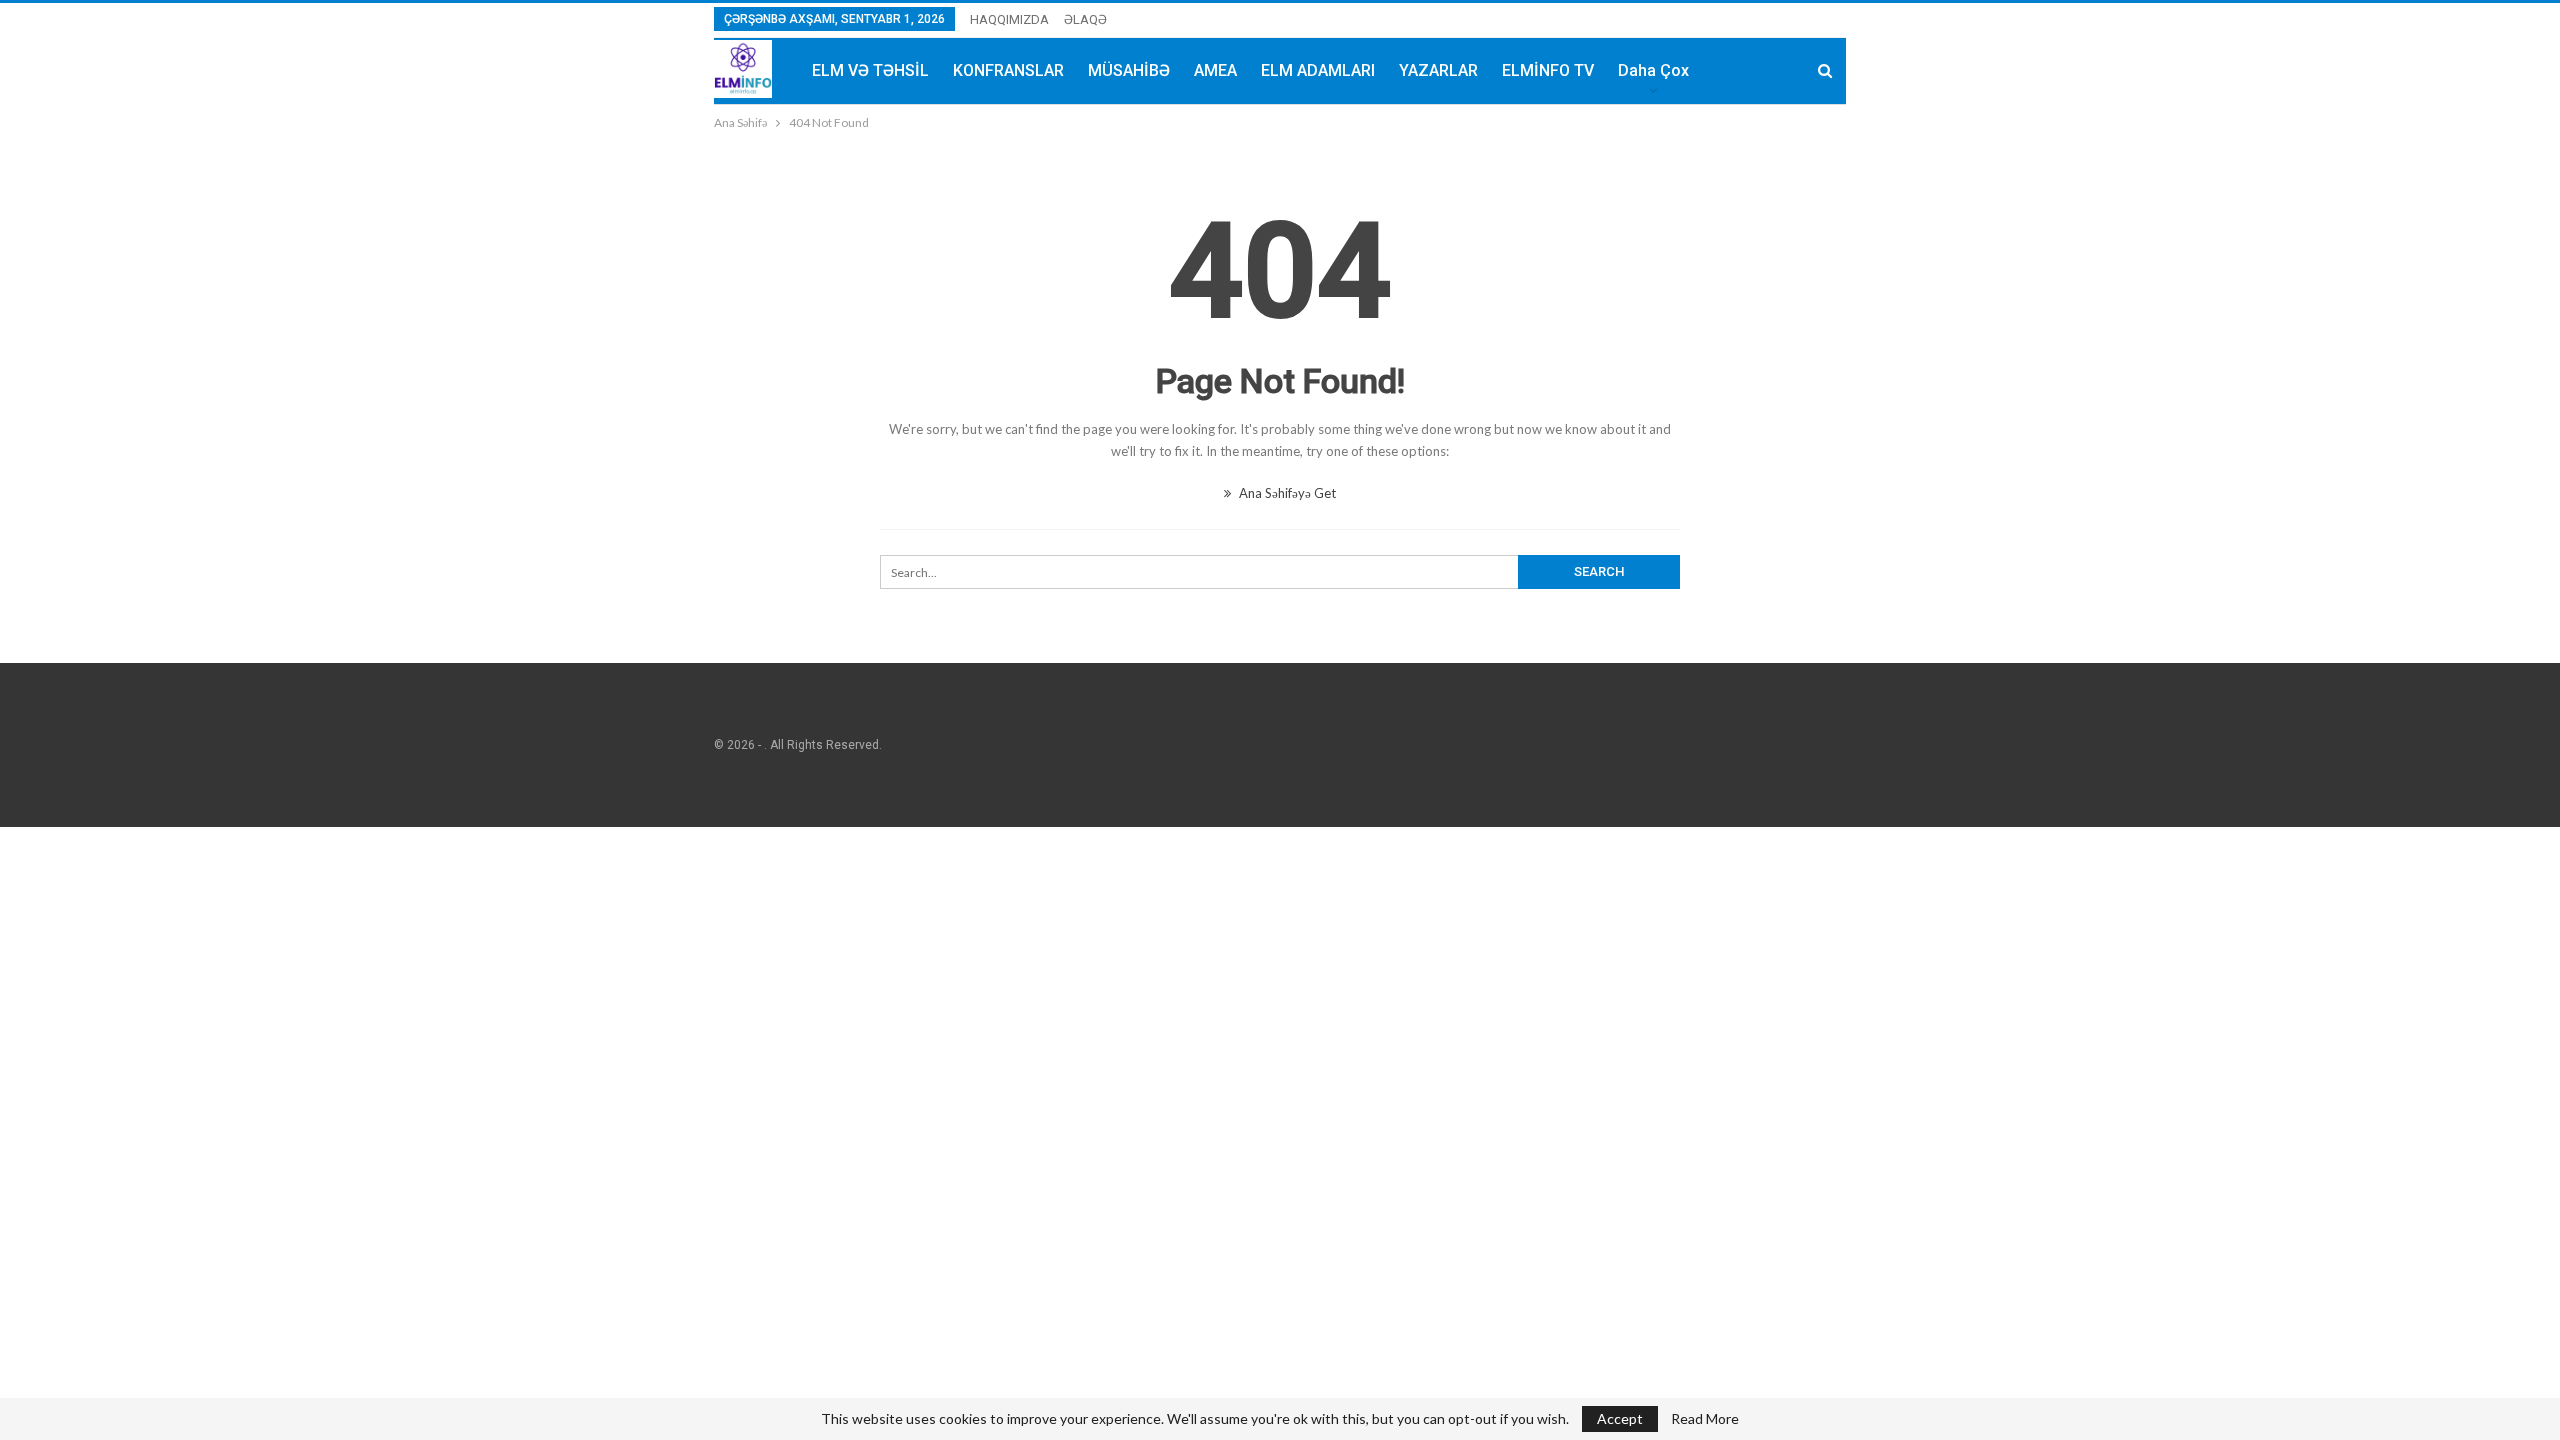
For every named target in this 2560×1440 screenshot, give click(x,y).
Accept (1620, 1418)
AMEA (1215, 70)
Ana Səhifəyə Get (1286, 493)
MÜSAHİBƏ (1129, 70)
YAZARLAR (1438, 70)
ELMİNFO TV (1548, 70)
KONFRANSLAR (1008, 70)
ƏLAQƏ (1085, 19)
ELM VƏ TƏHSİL (870, 70)
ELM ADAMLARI (1318, 70)
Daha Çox (1653, 70)
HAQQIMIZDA (1009, 19)
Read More (1705, 1419)
